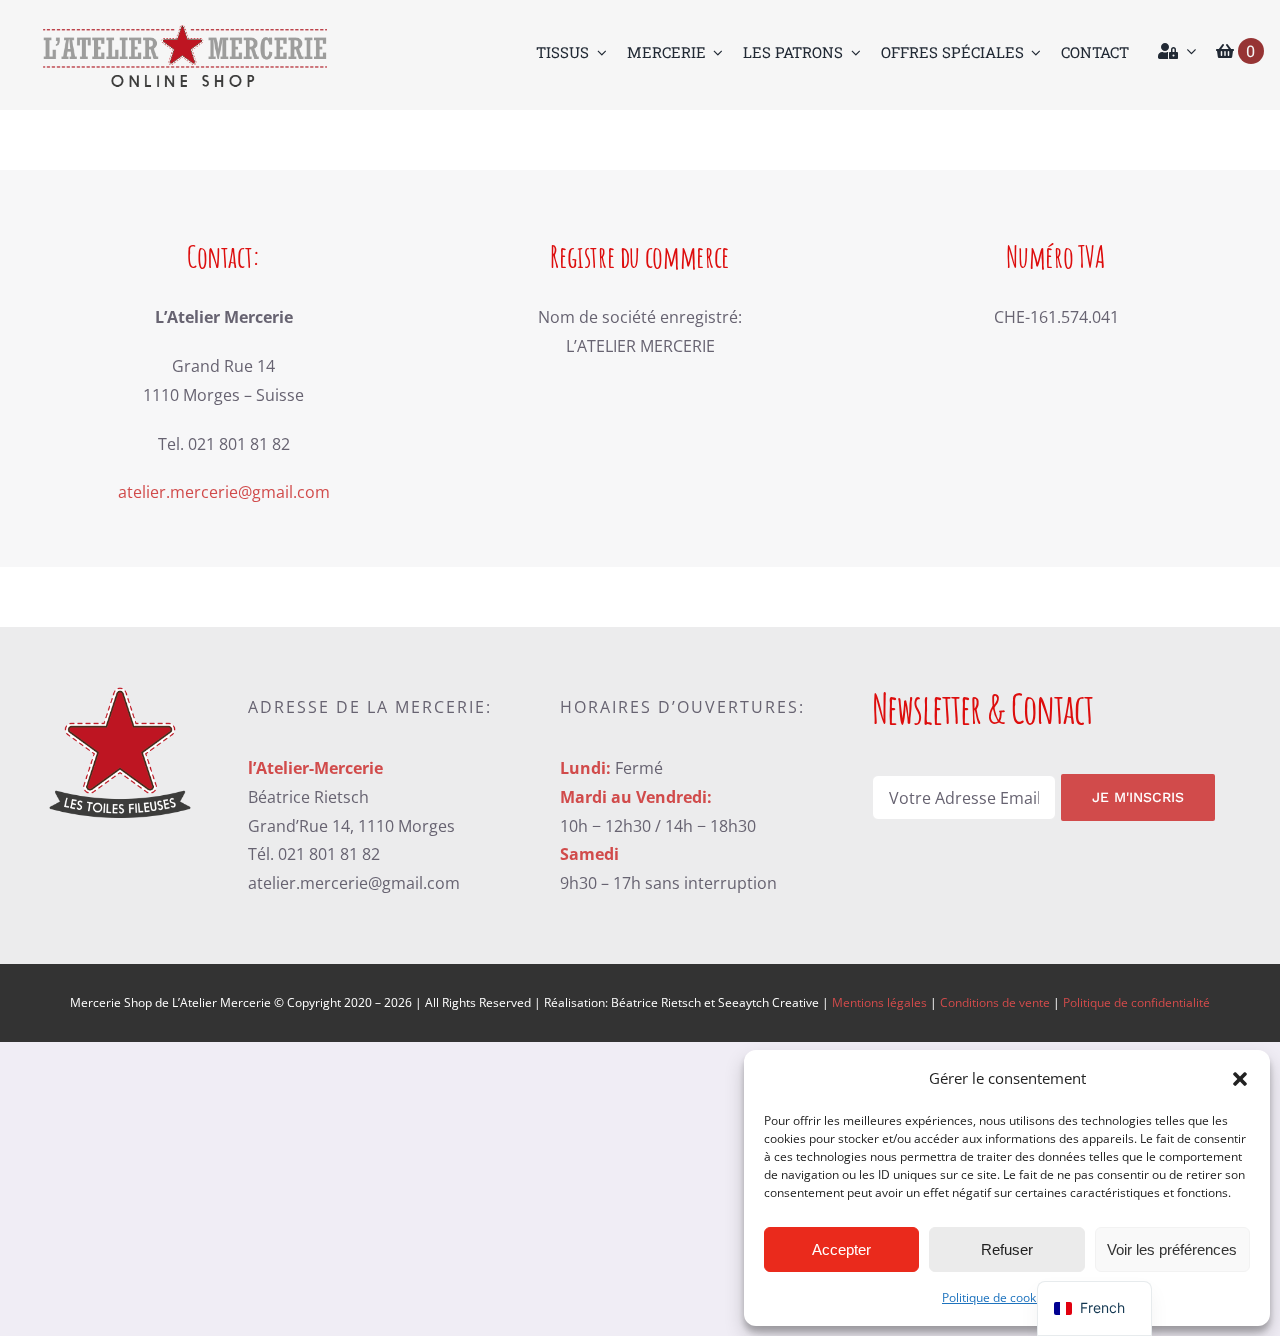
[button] (1240, 1079)
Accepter (841, 1249)
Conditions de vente (995, 1002)
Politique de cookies (997, 1297)
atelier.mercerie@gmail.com (224, 492)
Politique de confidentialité (1136, 1002)
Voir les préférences (1172, 1249)
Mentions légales (879, 1002)
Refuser (1007, 1249)
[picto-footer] (120, 685)
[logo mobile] (184, 30)
